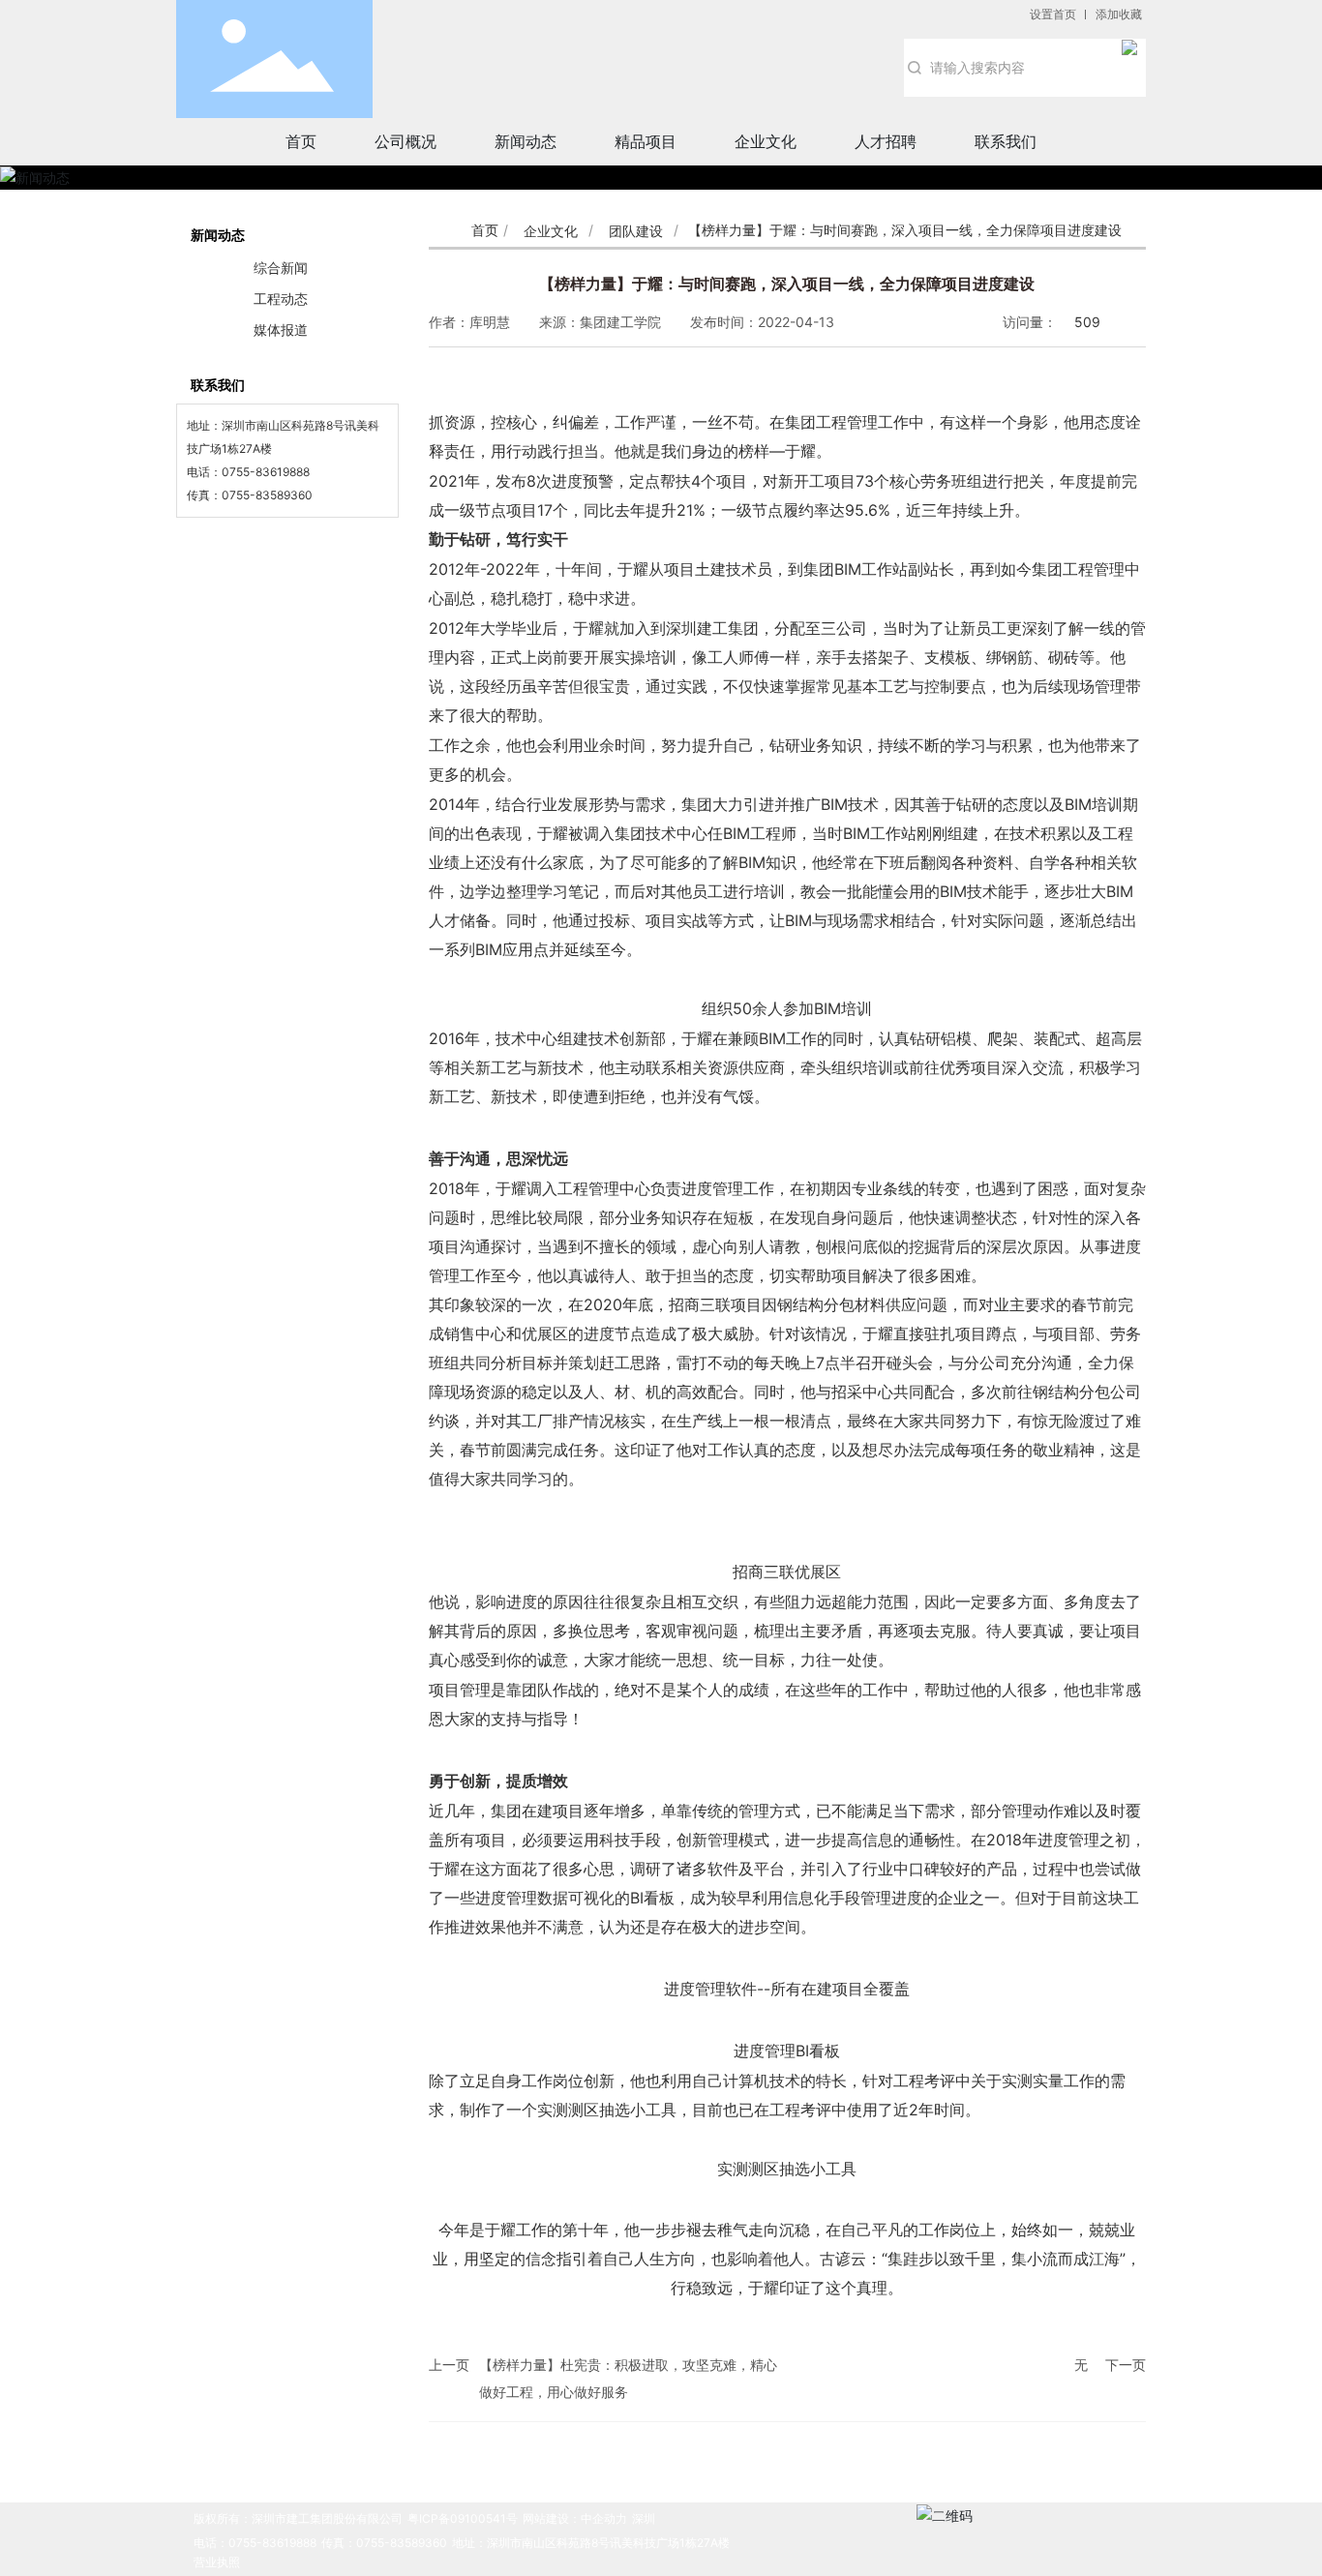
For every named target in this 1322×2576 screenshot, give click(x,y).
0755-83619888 (266, 472)
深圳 (644, 2518)
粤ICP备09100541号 (463, 2518)
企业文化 (551, 231)
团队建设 (636, 231)
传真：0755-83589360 (384, 2543)
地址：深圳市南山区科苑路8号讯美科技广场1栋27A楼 (591, 2543)
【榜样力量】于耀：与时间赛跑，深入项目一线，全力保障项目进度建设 (787, 284)
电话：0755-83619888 (255, 2543)
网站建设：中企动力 (575, 2518)
